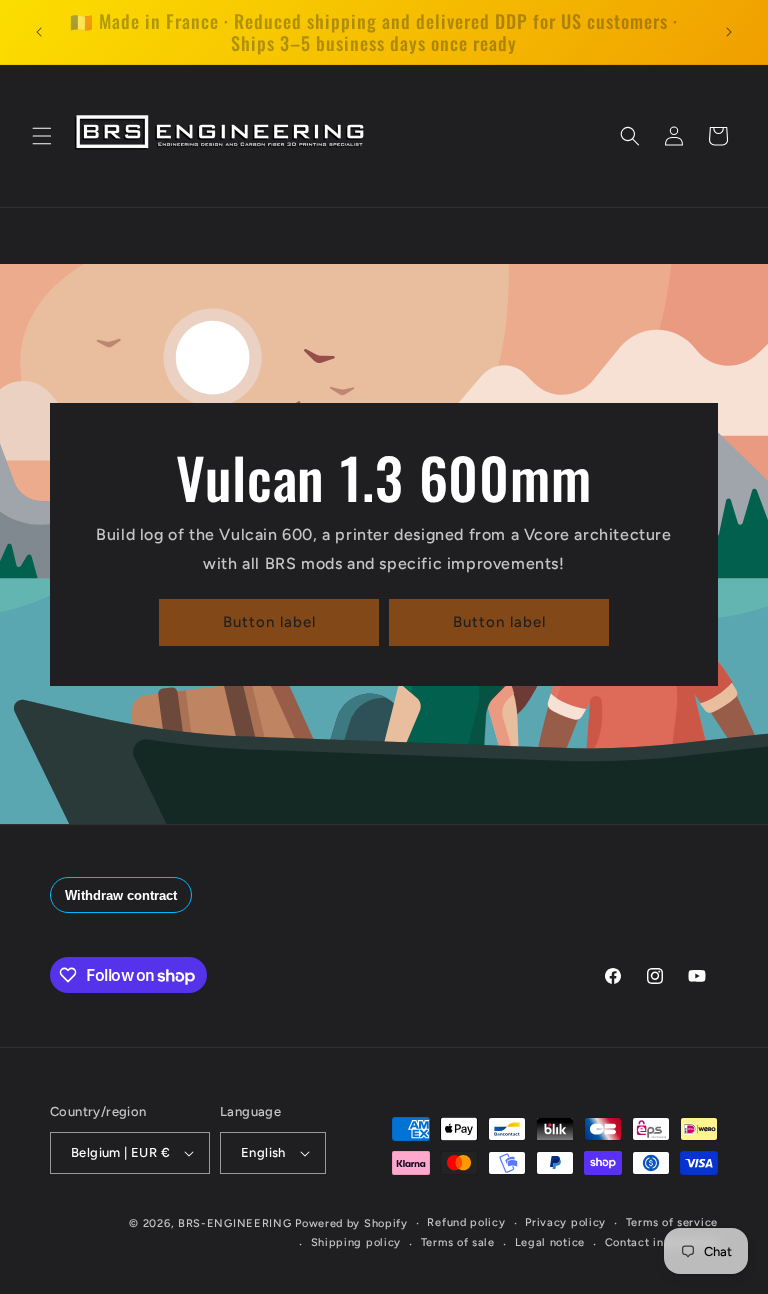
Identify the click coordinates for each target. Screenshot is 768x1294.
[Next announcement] (729, 32)
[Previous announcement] (39, 32)
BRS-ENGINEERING (235, 1223)
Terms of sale (458, 1242)
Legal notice (550, 1242)
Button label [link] (269, 622)
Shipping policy (356, 1242)
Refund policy (466, 1222)
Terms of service (672, 1222)
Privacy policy (565, 1222)
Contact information (661, 1242)
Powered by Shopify (351, 1223)
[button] (42, 136)
